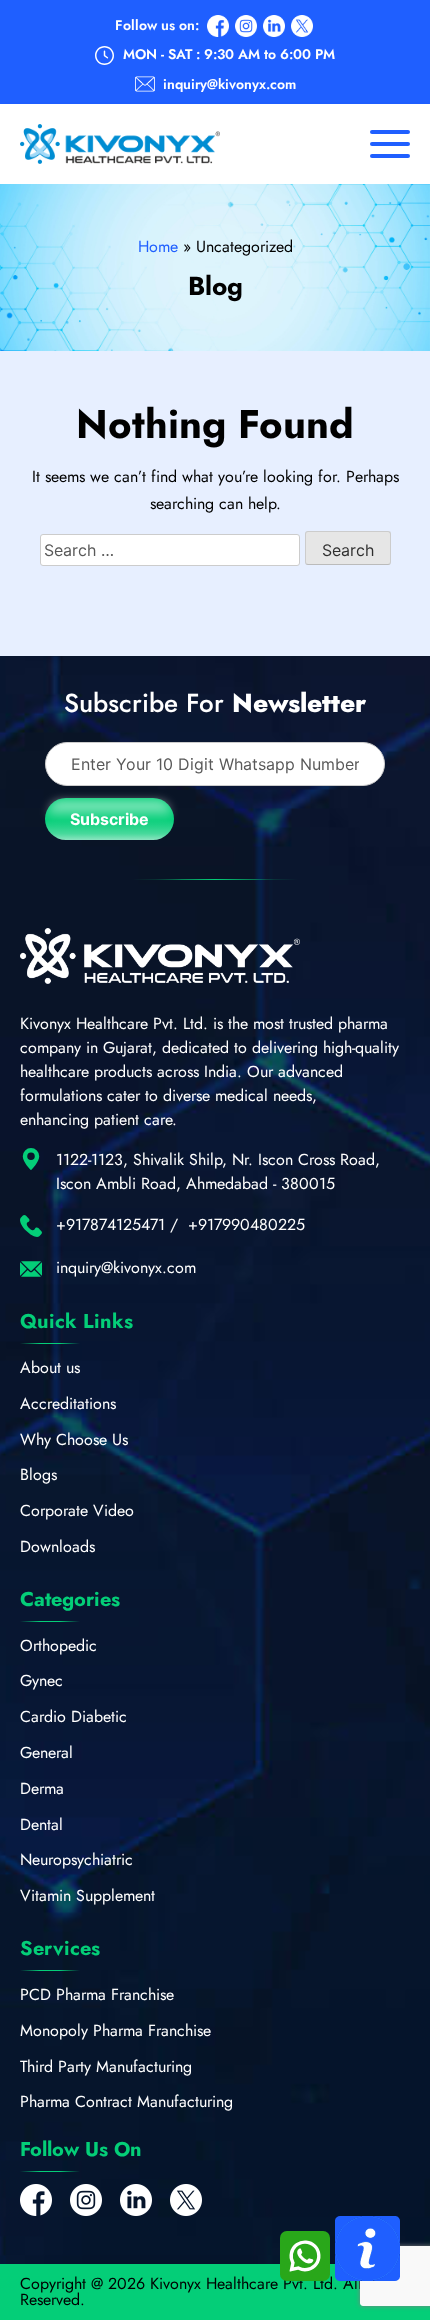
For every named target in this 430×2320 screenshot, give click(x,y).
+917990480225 (246, 1224)
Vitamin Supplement (87, 1895)
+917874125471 (110, 1224)
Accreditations (68, 1403)
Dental (41, 1824)
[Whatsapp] (307, 2275)
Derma (42, 1788)
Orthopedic (58, 1645)
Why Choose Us (74, 1439)
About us (50, 1367)
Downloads (57, 1546)
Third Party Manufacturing (106, 2066)
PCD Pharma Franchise (97, 1994)
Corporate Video (77, 1510)
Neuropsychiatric (76, 1859)
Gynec (41, 1680)
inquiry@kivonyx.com (229, 84)
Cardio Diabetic (73, 1716)
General (46, 1752)
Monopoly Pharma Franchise (115, 2030)
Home (158, 246)
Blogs (38, 1474)
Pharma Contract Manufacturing (126, 2101)
